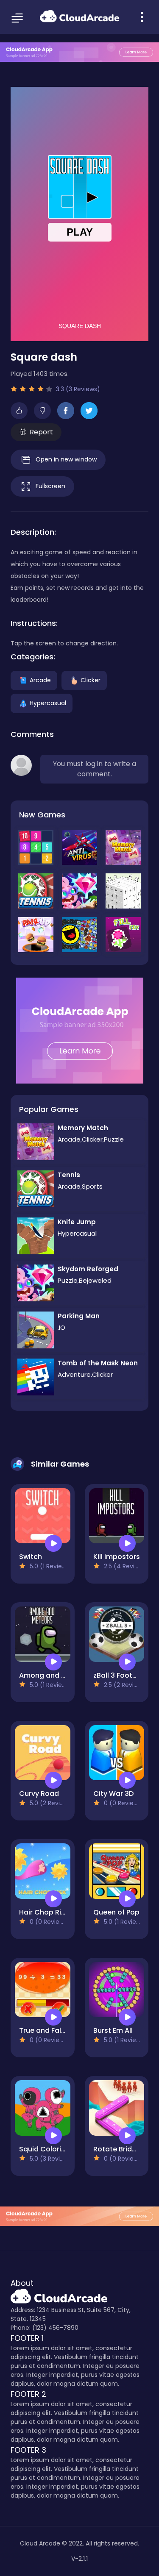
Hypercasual (48, 703)
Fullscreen (50, 486)
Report (41, 432)
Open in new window (66, 459)
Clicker (91, 680)
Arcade (40, 680)
